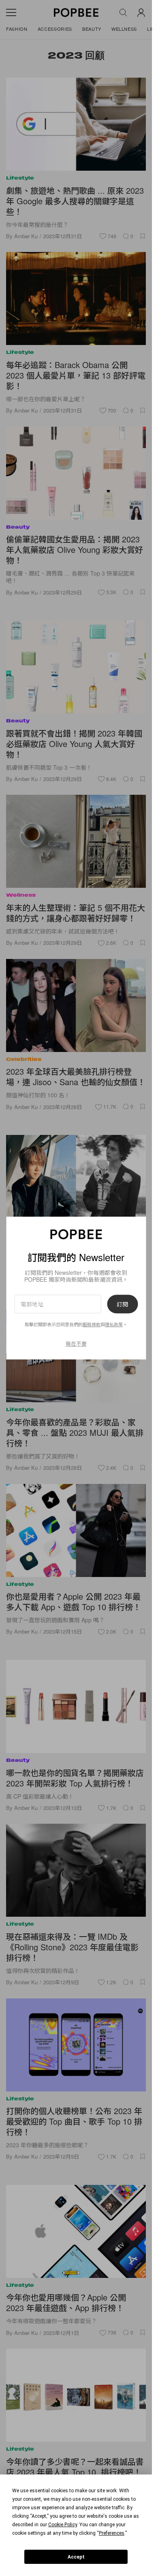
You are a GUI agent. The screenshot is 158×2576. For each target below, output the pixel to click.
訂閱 (122, 1304)
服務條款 (92, 1325)
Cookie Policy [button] (63, 2525)
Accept (76, 2557)
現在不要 (76, 1343)
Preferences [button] (112, 2533)
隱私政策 (114, 1325)
